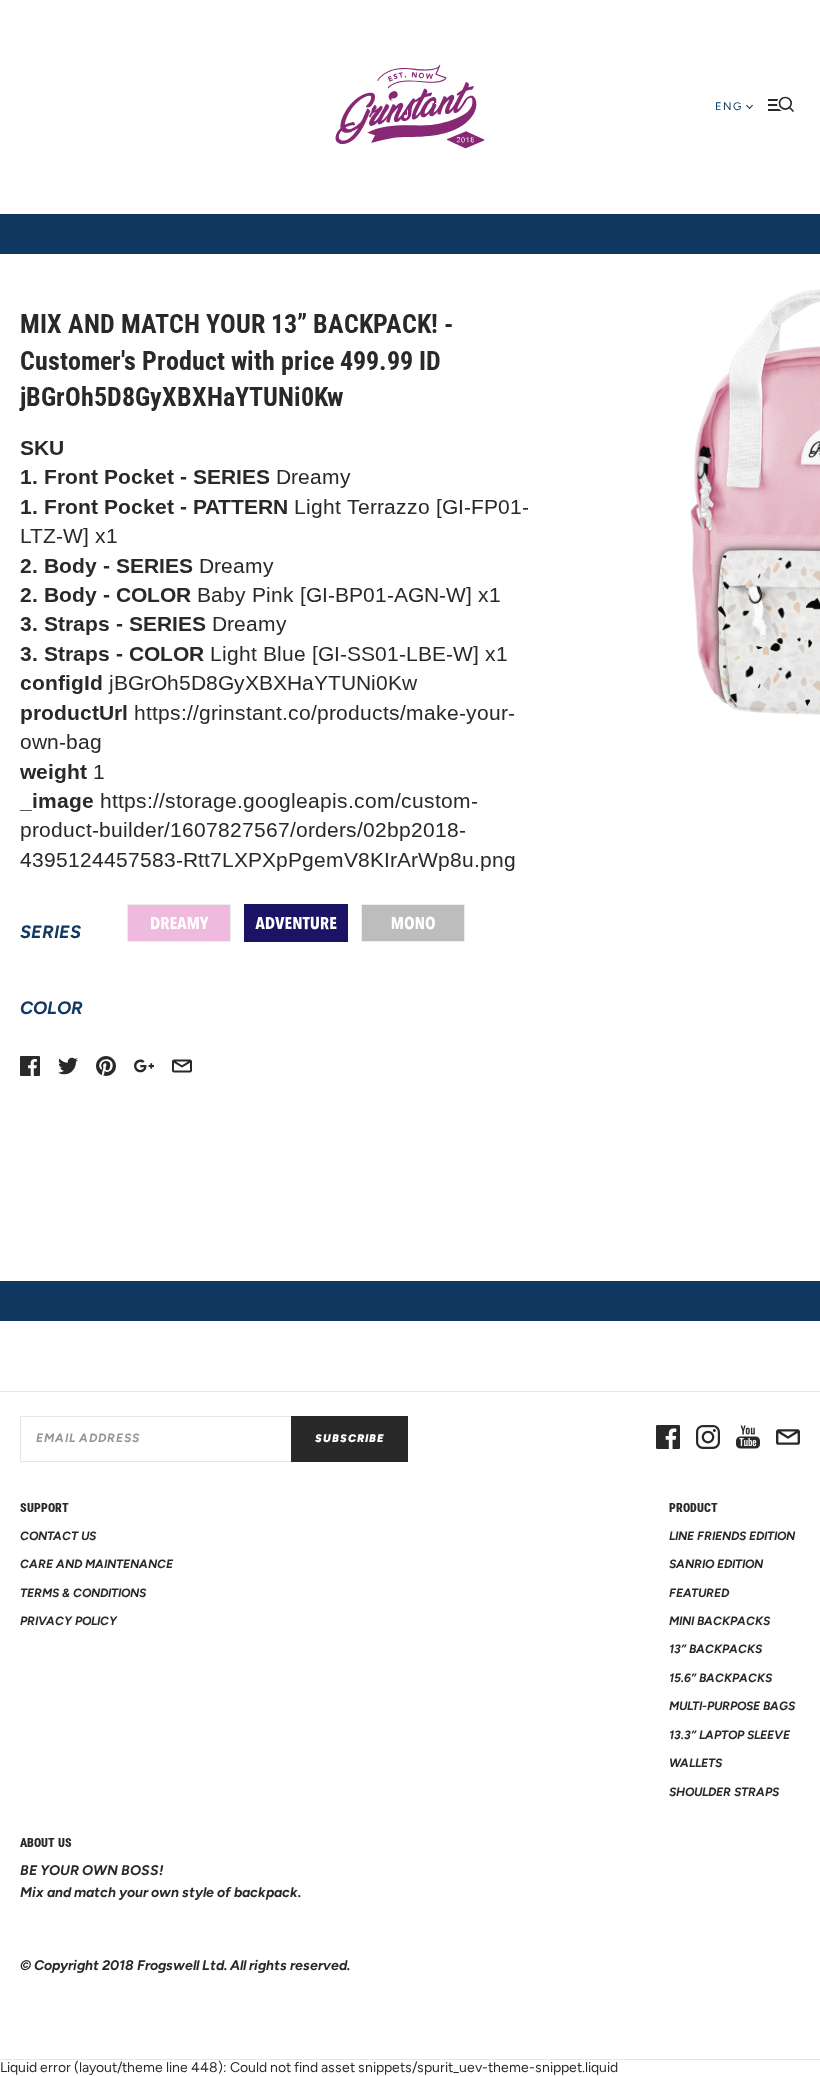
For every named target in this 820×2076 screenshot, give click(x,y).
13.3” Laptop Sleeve (729, 1735)
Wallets (695, 1763)
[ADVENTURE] (296, 923)
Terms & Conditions (83, 1593)
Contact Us (58, 1536)
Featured (699, 1593)
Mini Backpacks (719, 1621)
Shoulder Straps (724, 1792)
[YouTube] (748, 1439)
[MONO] (413, 923)
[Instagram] (708, 1439)
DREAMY (179, 923)
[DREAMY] (179, 923)
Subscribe (349, 1438)
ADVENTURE (296, 923)
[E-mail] (788, 1439)
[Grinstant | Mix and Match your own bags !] (410, 107)
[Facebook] (668, 1439)
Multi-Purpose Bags (732, 1706)
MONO (413, 923)
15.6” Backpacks (720, 1678)
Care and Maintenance (96, 1564)
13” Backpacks (715, 1649)
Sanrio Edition (716, 1564)
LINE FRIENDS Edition (732, 1536)
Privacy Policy (68, 1621)
